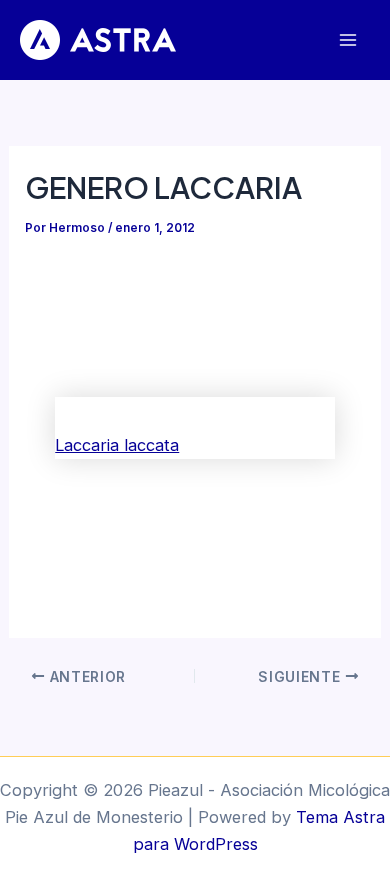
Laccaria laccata (117, 445)
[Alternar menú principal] (347, 40)
